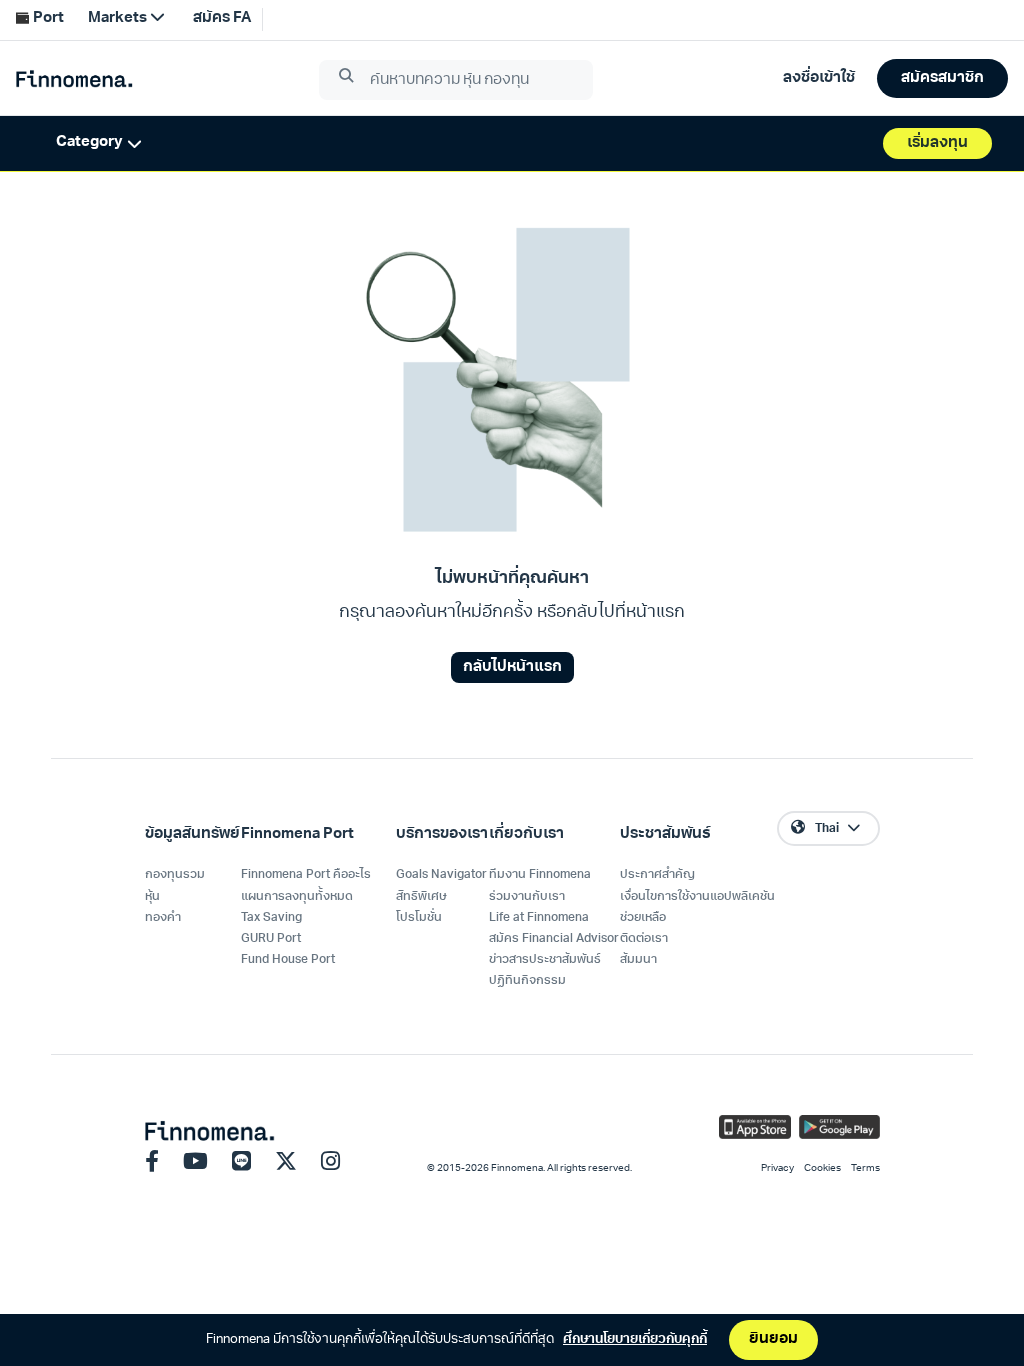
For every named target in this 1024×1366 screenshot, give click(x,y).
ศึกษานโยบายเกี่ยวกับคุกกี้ (635, 1339)
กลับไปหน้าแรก (512, 667)
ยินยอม (773, 1339)
